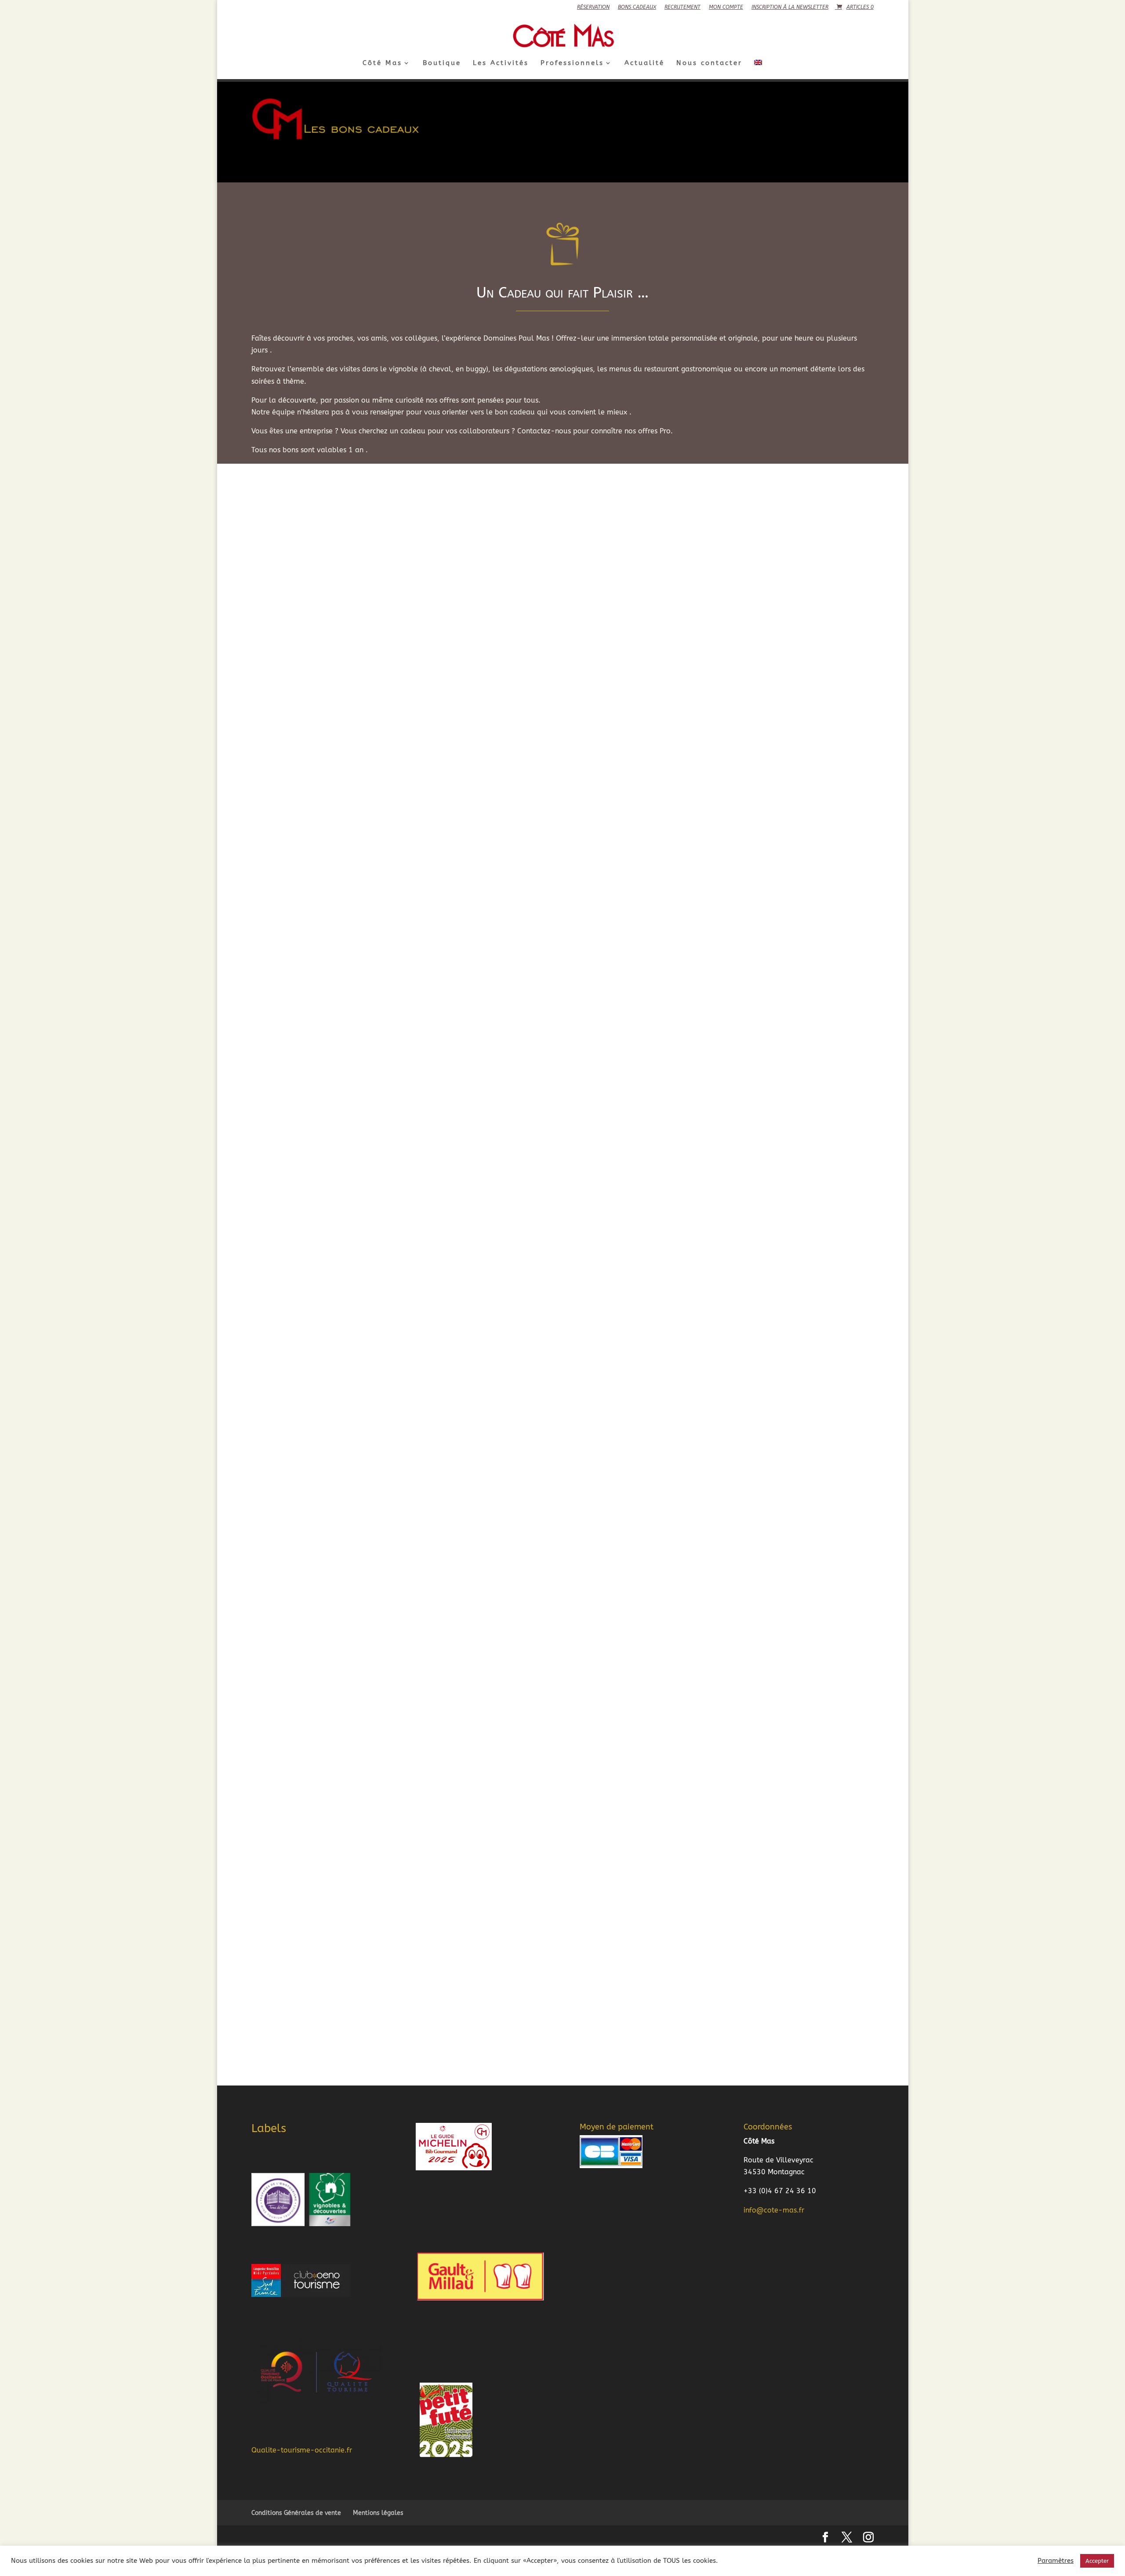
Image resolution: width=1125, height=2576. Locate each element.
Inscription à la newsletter (790, 7)
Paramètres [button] (1056, 2561)
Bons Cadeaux (637, 7)
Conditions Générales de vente (296, 2513)
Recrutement (682, 7)
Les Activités (501, 63)
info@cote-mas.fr (774, 2210)
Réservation (593, 7)
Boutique (442, 63)
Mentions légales (378, 2513)
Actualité (644, 63)
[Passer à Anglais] (758, 69)
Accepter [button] (1097, 2561)
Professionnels (572, 63)
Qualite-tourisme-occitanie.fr (302, 2450)
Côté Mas (382, 63)
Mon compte (726, 7)
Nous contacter (709, 63)
